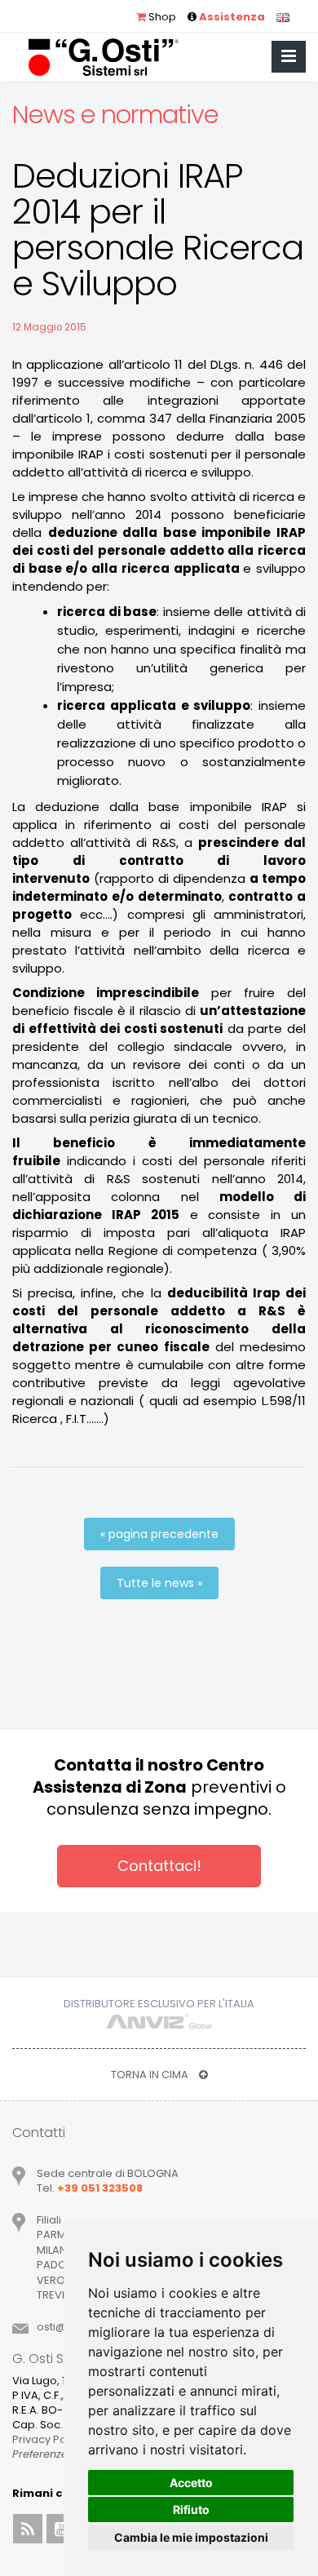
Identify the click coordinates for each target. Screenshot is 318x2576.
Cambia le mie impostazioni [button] (191, 2537)
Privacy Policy (48, 2439)
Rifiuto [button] (191, 2509)
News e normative (115, 115)
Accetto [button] (191, 2483)
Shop (161, 17)
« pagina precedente (159, 1534)
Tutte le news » (159, 1583)
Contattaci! (159, 1866)
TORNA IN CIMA (151, 2075)
